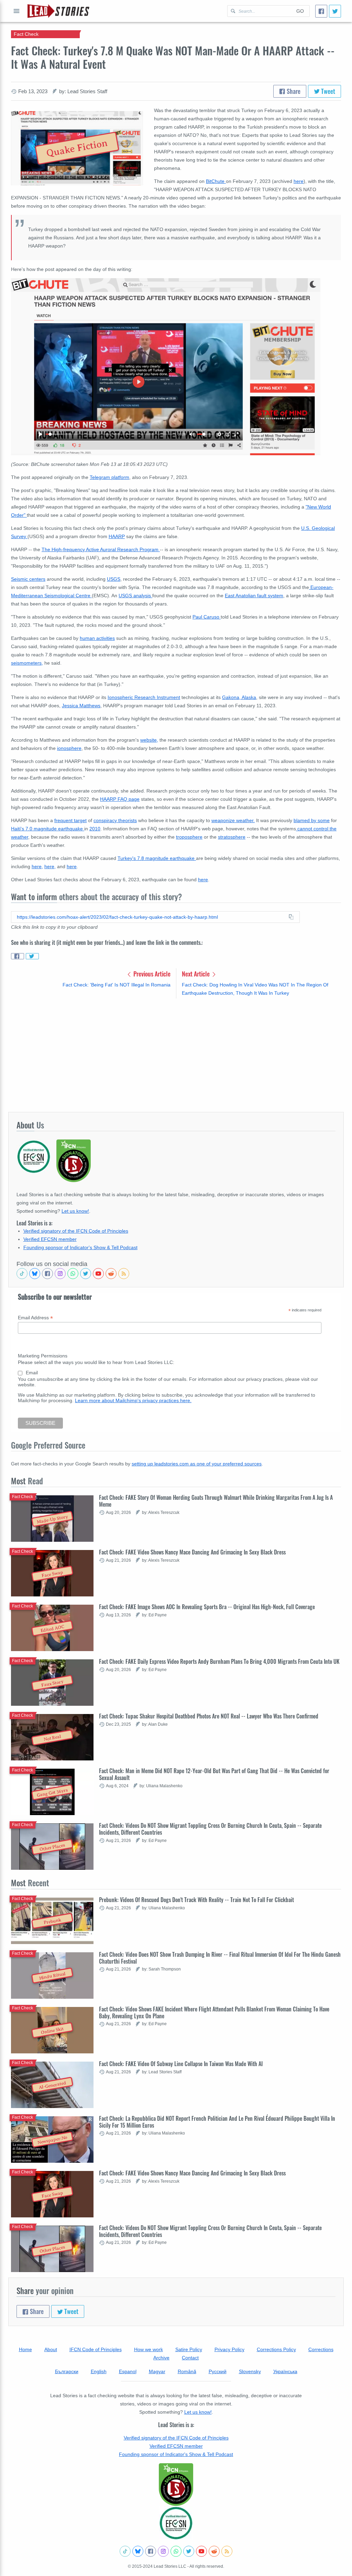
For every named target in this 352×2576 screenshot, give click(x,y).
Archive (161, 2358)
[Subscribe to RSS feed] (124, 1274)
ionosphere (69, 748)
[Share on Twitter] (32, 956)
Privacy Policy (229, 2349)
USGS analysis (135, 596)
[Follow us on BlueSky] (35, 1274)
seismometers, (27, 663)
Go (300, 11)
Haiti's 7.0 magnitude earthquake (48, 829)
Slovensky (250, 2371)
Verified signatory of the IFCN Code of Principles (76, 1231)
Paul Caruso (207, 617)
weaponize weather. (233, 820)
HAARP (117, 536)
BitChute (216, 181)
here (299, 181)
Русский (218, 2371)
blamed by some (312, 820)
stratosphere (232, 837)
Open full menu (16, 11)
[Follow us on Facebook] (47, 1274)
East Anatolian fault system (254, 596)
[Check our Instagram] (60, 1274)
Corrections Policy (276, 2349)
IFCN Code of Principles (96, 2349)
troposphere (189, 837)
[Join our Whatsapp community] (73, 1274)
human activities (97, 638)
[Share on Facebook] (18, 956)
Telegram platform (109, 477)
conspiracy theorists (115, 820)
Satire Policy (189, 2349)
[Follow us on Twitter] (86, 1274)
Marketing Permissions (43, 1356)
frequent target (70, 820)
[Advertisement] (176, 1055)
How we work (148, 2349)
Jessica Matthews (81, 706)
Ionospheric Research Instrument (144, 697)
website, (149, 740)
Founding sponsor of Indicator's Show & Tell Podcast (80, 1247)
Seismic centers (28, 579)
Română (187, 2371)
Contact (190, 2358)
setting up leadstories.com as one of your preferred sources (197, 1464)
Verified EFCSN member (50, 1239)
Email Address (35, 1318)
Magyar (157, 2371)
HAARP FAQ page (120, 799)
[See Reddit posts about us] (111, 1274)
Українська (285, 2371)
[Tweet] (335, 11)
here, (37, 866)
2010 (95, 829)
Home (25, 2349)
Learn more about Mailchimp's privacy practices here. (133, 1400)
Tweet (327, 91)
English (99, 2371)
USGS (114, 579)
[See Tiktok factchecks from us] (22, 1274)
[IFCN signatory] (176, 2485)
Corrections (321, 2349)
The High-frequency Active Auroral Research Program (101, 549)
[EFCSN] (176, 2523)
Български (67, 2371)
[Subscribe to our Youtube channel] (98, 1274)
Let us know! (75, 1211)
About (51, 2349)
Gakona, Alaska (239, 697)
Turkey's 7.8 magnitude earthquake (157, 858)
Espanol (128, 2371)
